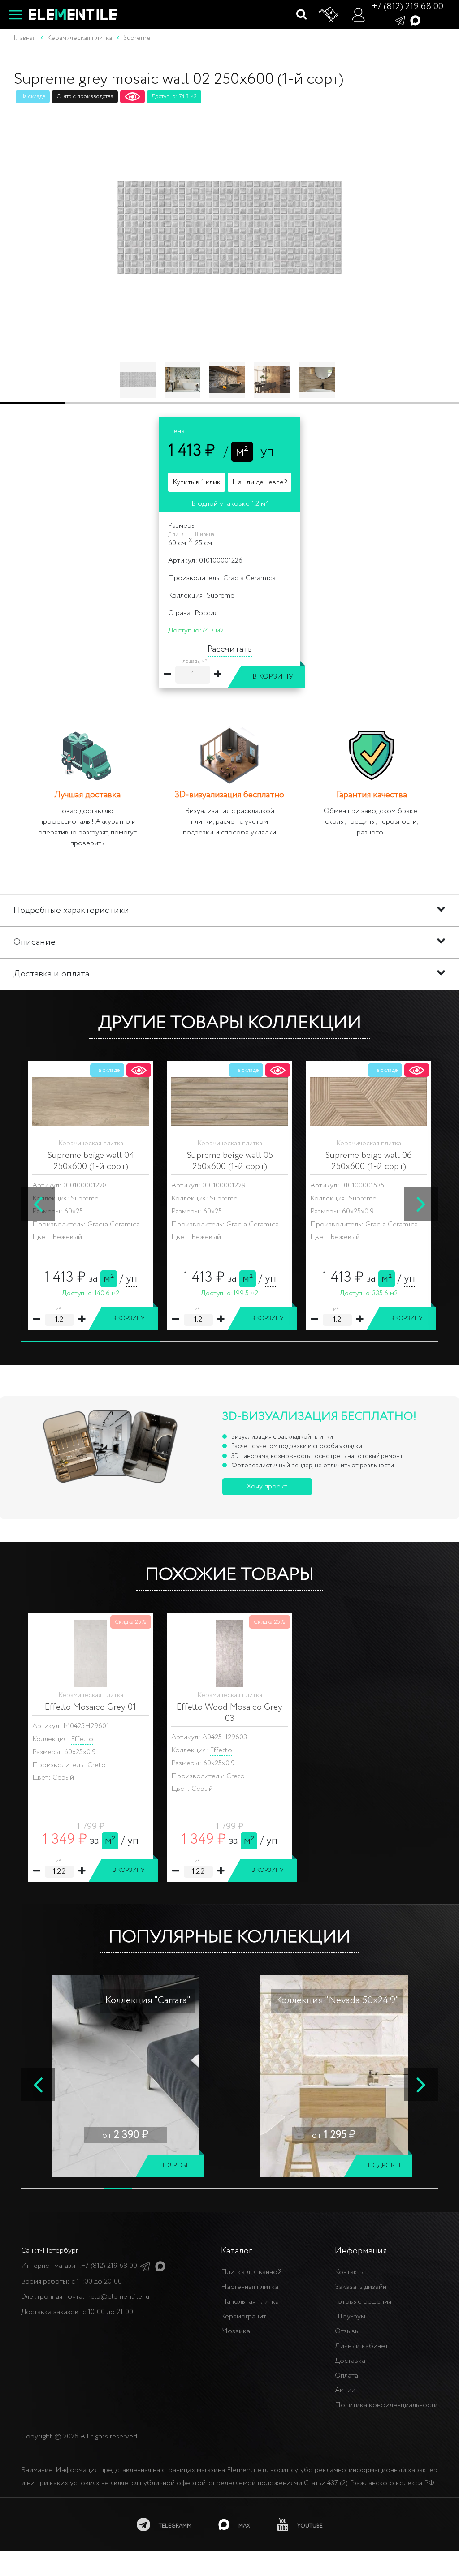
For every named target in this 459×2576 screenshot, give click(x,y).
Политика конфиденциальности (386, 2405)
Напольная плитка (250, 2302)
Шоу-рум (350, 2316)
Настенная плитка (250, 2287)
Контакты (350, 2272)
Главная (25, 38)
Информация (361, 2251)
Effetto (82, 1739)
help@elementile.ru (118, 2297)
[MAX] (415, 20)
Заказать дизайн (361, 2287)
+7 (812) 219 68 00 (407, 6)
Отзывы (347, 2331)
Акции (345, 2390)
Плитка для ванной (251, 2272)
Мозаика (236, 2331)
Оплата (346, 2376)
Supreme (221, 596)
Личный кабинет (362, 2346)
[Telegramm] (400, 20)
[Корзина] (329, 15)
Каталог (236, 2251)
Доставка (350, 2361)
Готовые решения (363, 2302)
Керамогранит (244, 2316)
